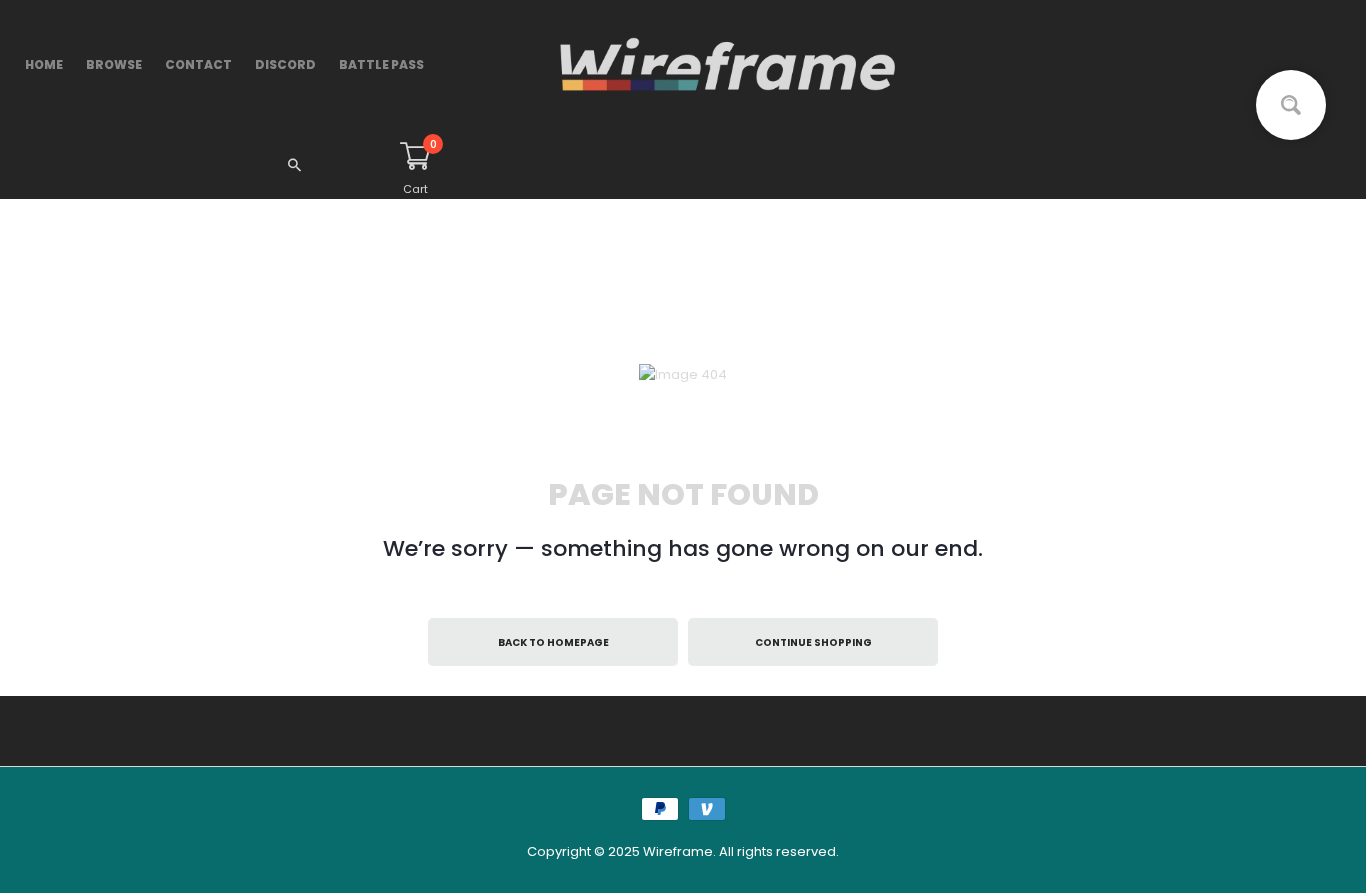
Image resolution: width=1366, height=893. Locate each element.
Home (44, 64)
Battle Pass (381, 64)
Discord (285, 64)
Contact (198, 64)
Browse (114, 64)
